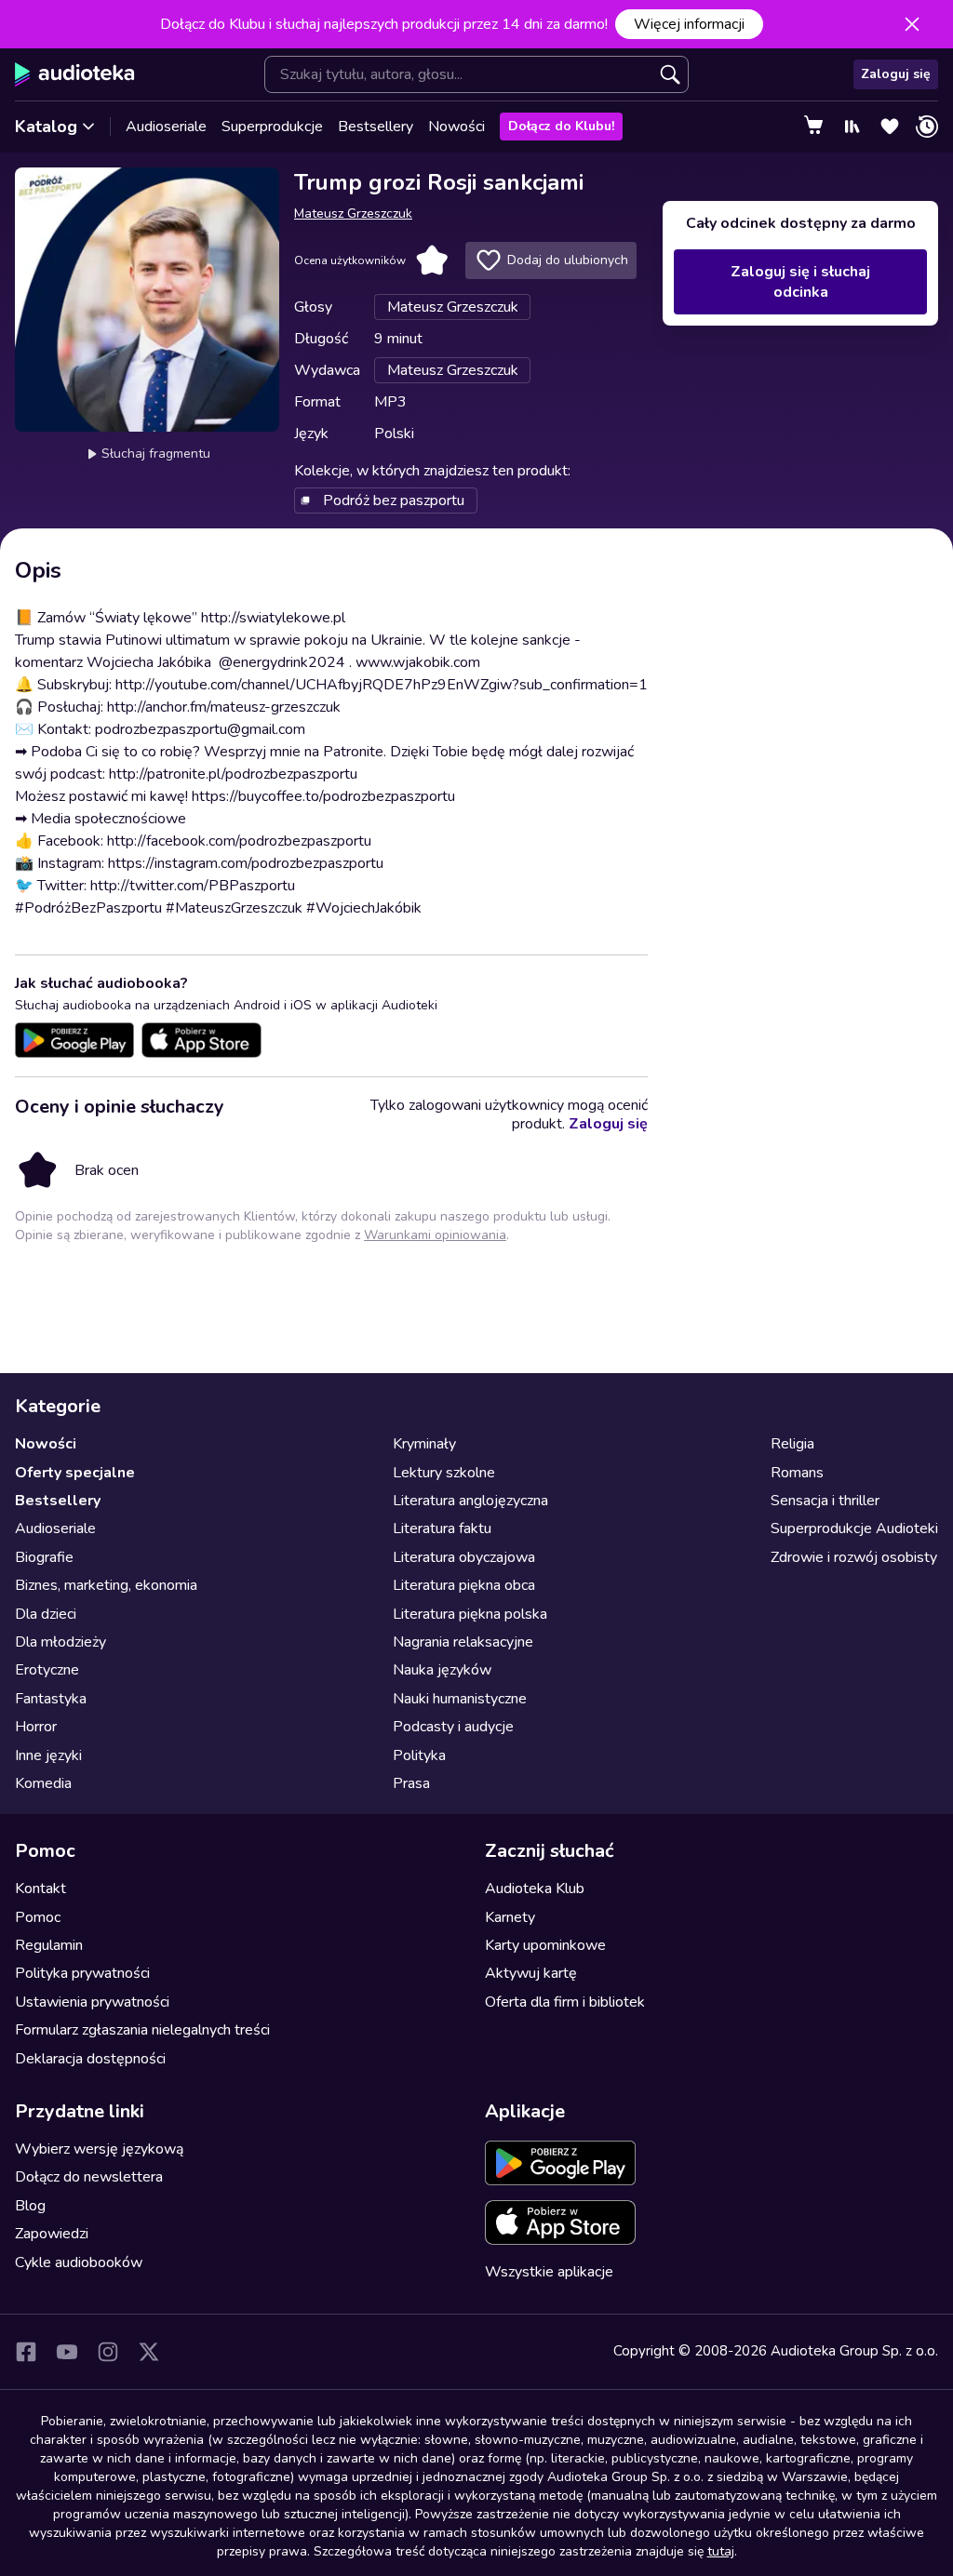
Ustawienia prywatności (92, 2002)
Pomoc (38, 1917)
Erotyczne (47, 1670)
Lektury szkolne (444, 1473)
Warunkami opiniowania (435, 1235)
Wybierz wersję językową (99, 2149)
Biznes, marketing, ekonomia (106, 1585)
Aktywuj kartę (531, 1973)
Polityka (419, 1755)
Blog (30, 2206)
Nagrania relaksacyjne (463, 1642)
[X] (149, 2352)
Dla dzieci (46, 1614)
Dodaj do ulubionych (568, 260)
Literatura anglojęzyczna (470, 1501)
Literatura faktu (442, 1528)
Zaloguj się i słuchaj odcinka (800, 282)
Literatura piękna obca (464, 1585)
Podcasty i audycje (453, 1727)
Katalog (46, 127)
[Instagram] (108, 2352)
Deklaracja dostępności (90, 2059)
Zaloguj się (896, 74)
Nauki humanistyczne (460, 1699)
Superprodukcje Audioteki (854, 1528)
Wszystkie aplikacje (549, 2272)
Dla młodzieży (60, 1642)
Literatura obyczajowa (464, 1557)
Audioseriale (166, 127)
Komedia (43, 1783)
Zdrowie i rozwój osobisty (854, 1557)
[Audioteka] (75, 74)
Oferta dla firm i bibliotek (565, 2002)
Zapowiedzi (52, 2234)
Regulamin (49, 1945)
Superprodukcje (272, 127)
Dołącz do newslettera (89, 2177)
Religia (792, 1444)
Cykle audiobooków (79, 2262)
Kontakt (40, 1889)
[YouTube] (67, 2352)
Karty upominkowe (545, 1945)
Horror (36, 1727)
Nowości (456, 127)
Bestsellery (376, 127)
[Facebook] (26, 2352)
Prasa (411, 1783)
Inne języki (48, 1755)
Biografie (44, 1557)
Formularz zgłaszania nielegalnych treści (142, 2030)
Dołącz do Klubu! (561, 126)
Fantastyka (51, 1699)
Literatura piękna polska (470, 1614)
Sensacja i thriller (825, 1501)
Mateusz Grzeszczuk (353, 214)
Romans (797, 1473)
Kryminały (424, 1444)
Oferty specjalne (75, 1473)
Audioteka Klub (535, 1889)
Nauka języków (442, 1670)
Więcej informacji (689, 24)
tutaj (721, 2551)
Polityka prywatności (82, 1973)
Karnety (510, 1917)
